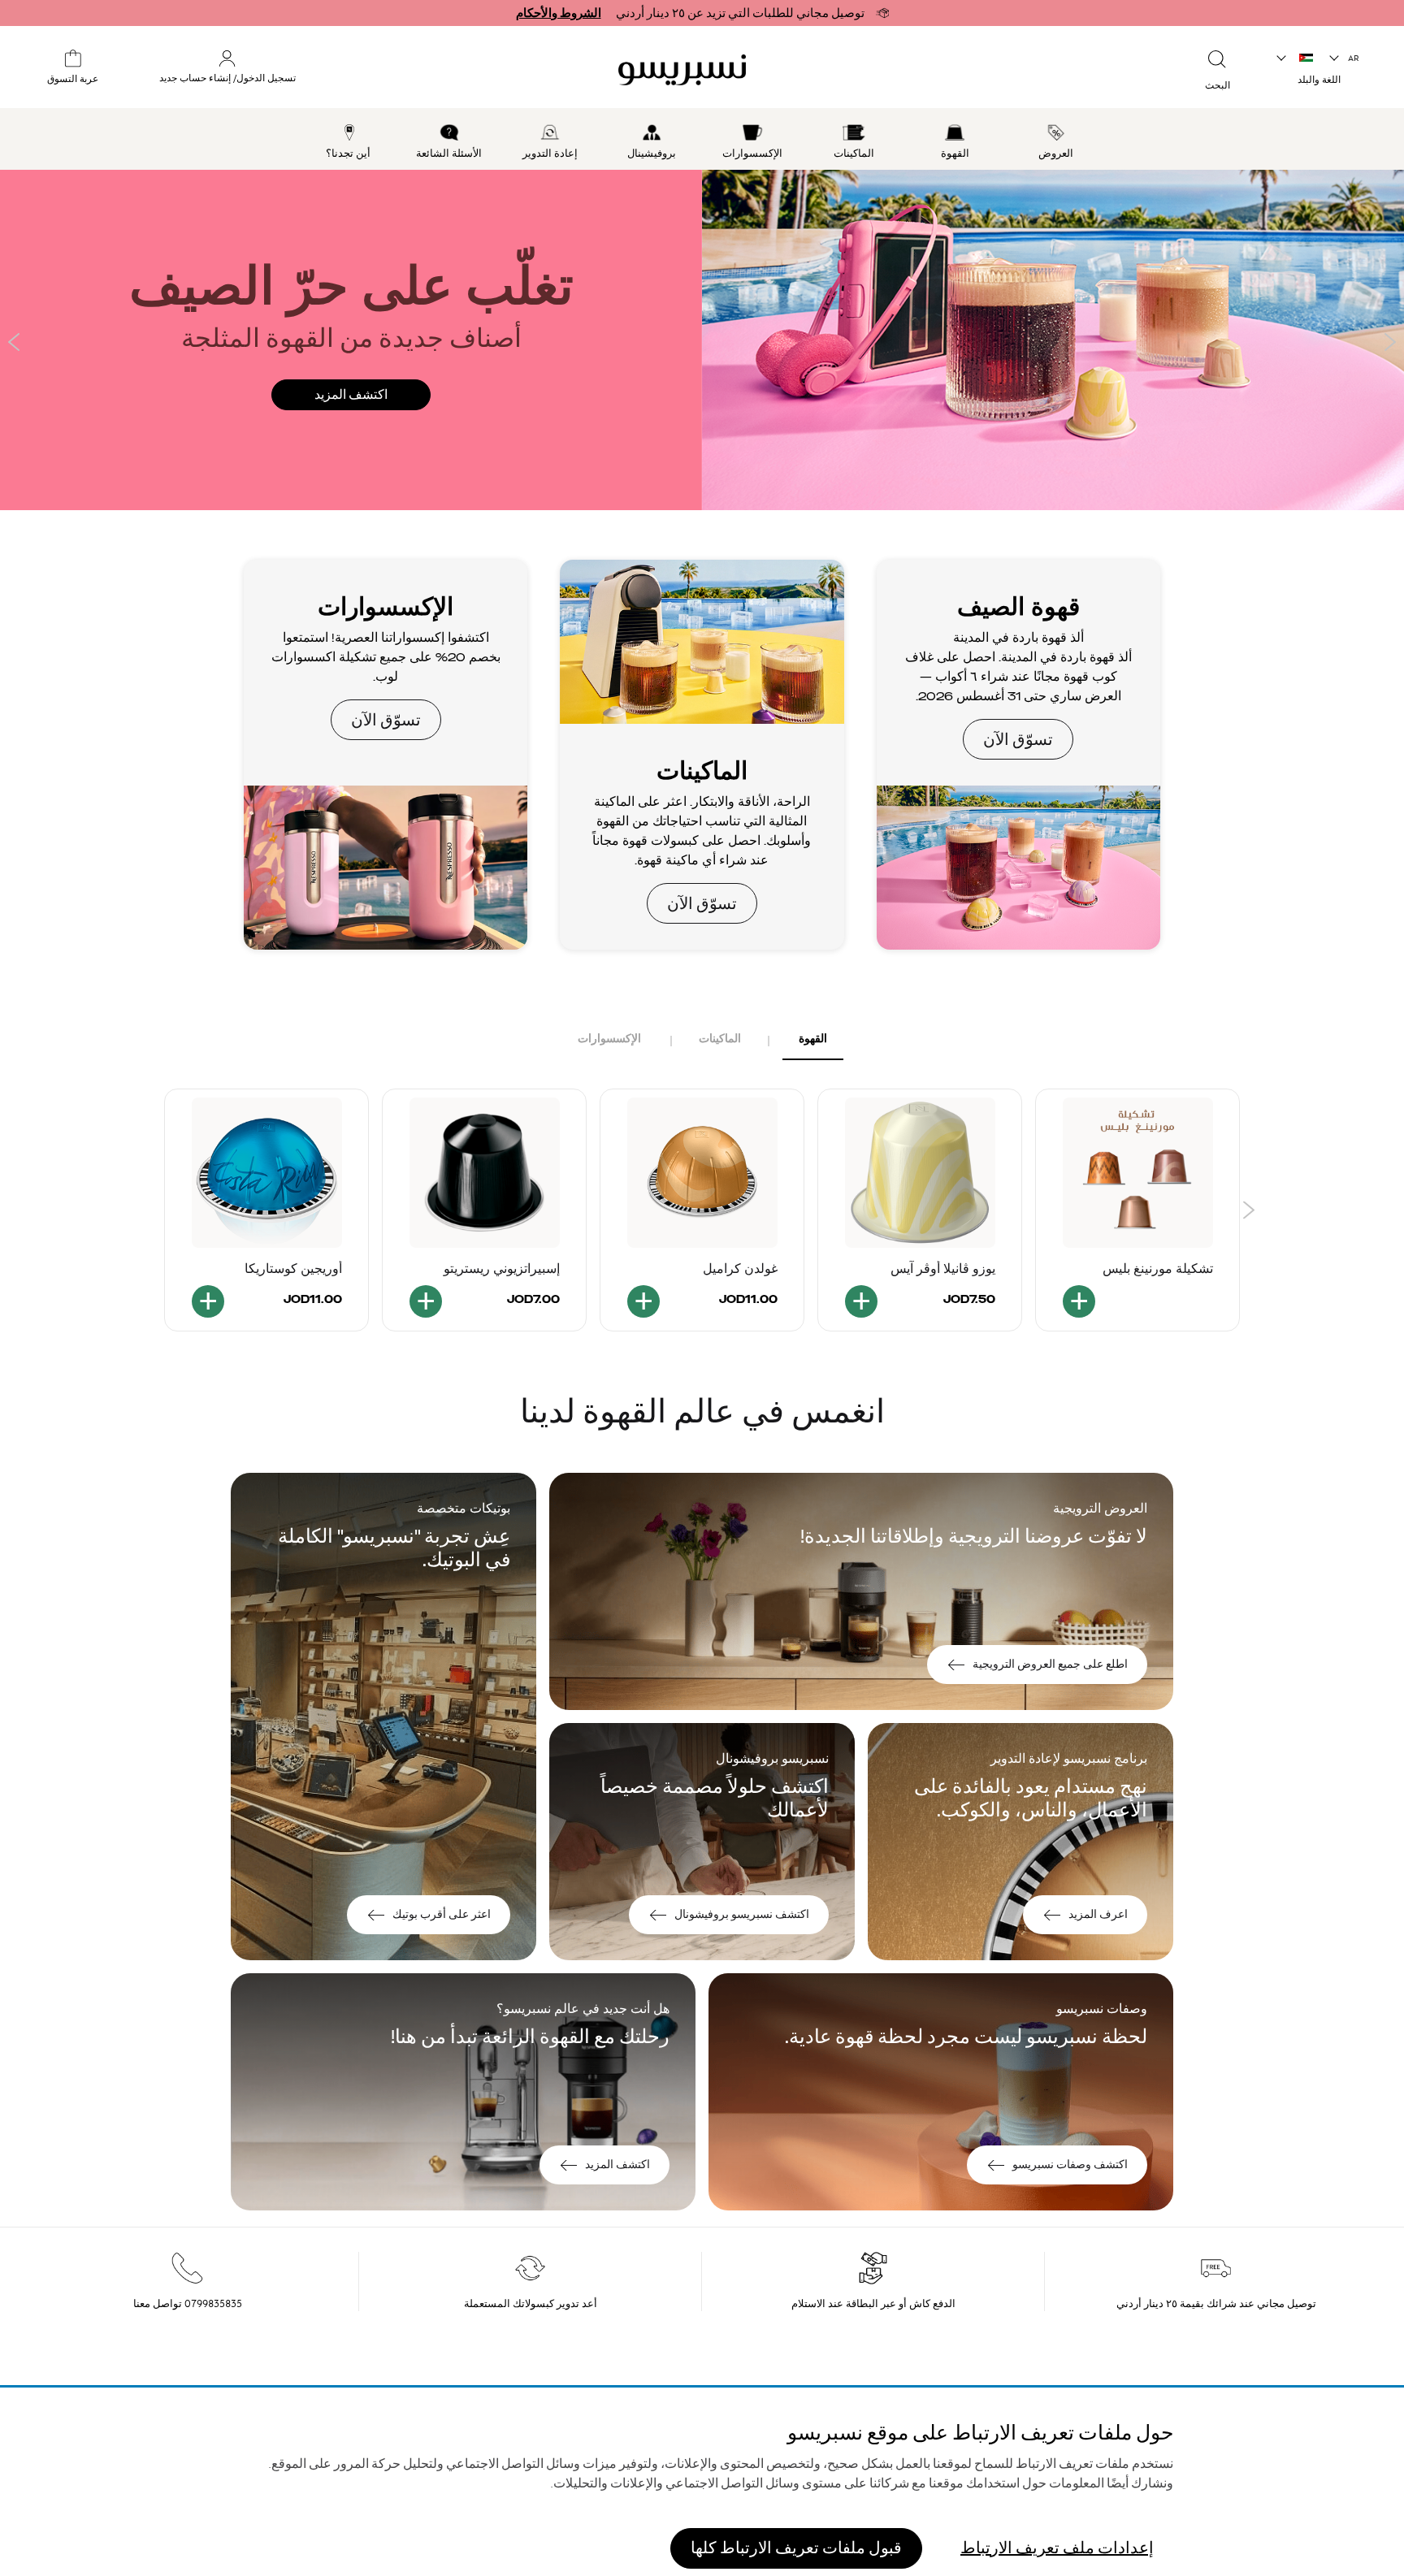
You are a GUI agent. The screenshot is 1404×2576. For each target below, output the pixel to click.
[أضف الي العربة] (861, 1301)
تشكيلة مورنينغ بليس (1158, 1269)
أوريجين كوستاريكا (293, 1269)
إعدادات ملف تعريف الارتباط (1057, 2547)
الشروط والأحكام (559, 13)
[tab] (813, 1040)
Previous (14, 342)
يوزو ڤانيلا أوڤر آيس (943, 1269)
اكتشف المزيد (351, 395)
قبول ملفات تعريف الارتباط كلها (796, 2547)
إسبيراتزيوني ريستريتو (502, 1269)
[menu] (702, 139)
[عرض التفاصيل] (1079, 1301)
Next (1390, 342)
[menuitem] (1057, 139)
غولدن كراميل (740, 1269)
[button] (1345, 58)
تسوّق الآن (1018, 755)
